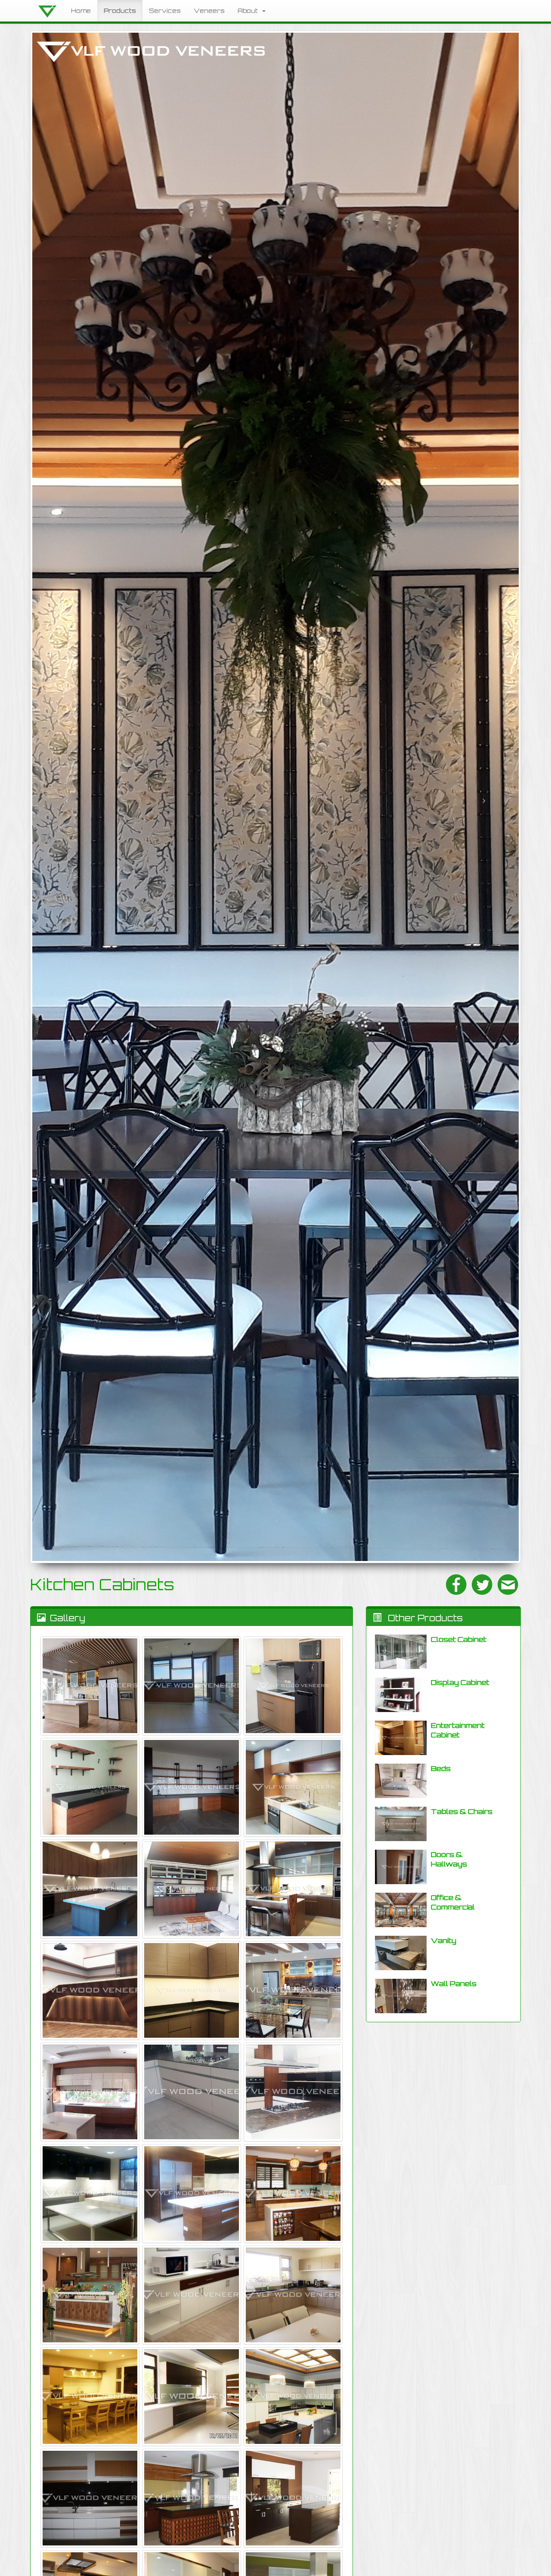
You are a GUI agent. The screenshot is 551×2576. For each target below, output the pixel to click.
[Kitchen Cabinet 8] (90, 2498)
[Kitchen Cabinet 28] (192, 1787)
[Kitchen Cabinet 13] (192, 2295)
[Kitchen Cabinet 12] (293, 2295)
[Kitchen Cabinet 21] (293, 1990)
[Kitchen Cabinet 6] (293, 2498)
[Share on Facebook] (456, 1585)
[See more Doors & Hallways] (401, 1867)
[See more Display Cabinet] (401, 1695)
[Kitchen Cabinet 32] (90, 1686)
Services (165, 11)
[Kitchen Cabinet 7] (192, 2498)
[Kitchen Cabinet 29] (90, 1787)
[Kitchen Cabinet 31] (192, 1686)
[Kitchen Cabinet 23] (90, 1990)
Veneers (209, 11)
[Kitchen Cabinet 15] (293, 2193)
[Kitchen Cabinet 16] (192, 2193)
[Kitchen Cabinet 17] (90, 2193)
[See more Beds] (401, 1781)
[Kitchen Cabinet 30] (293, 1686)
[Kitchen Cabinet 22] (192, 1990)
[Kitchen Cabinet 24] (293, 1889)
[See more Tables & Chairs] (401, 1824)
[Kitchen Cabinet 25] (192, 1889)
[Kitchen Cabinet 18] (293, 2092)
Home (81, 11)
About (249, 11)
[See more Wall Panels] (401, 1996)
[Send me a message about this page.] (508, 1585)
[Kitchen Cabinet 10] (192, 2397)
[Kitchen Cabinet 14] (90, 2295)
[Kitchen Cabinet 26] (90, 1889)
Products (120, 11)
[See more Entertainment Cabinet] (401, 1738)
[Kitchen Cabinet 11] (90, 2397)
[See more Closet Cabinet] (401, 1652)
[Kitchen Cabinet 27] (293, 1787)
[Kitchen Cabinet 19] (192, 2092)
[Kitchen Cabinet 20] (90, 2092)
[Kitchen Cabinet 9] (293, 2397)
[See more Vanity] (401, 1953)
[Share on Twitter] (482, 1585)
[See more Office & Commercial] (401, 1910)
